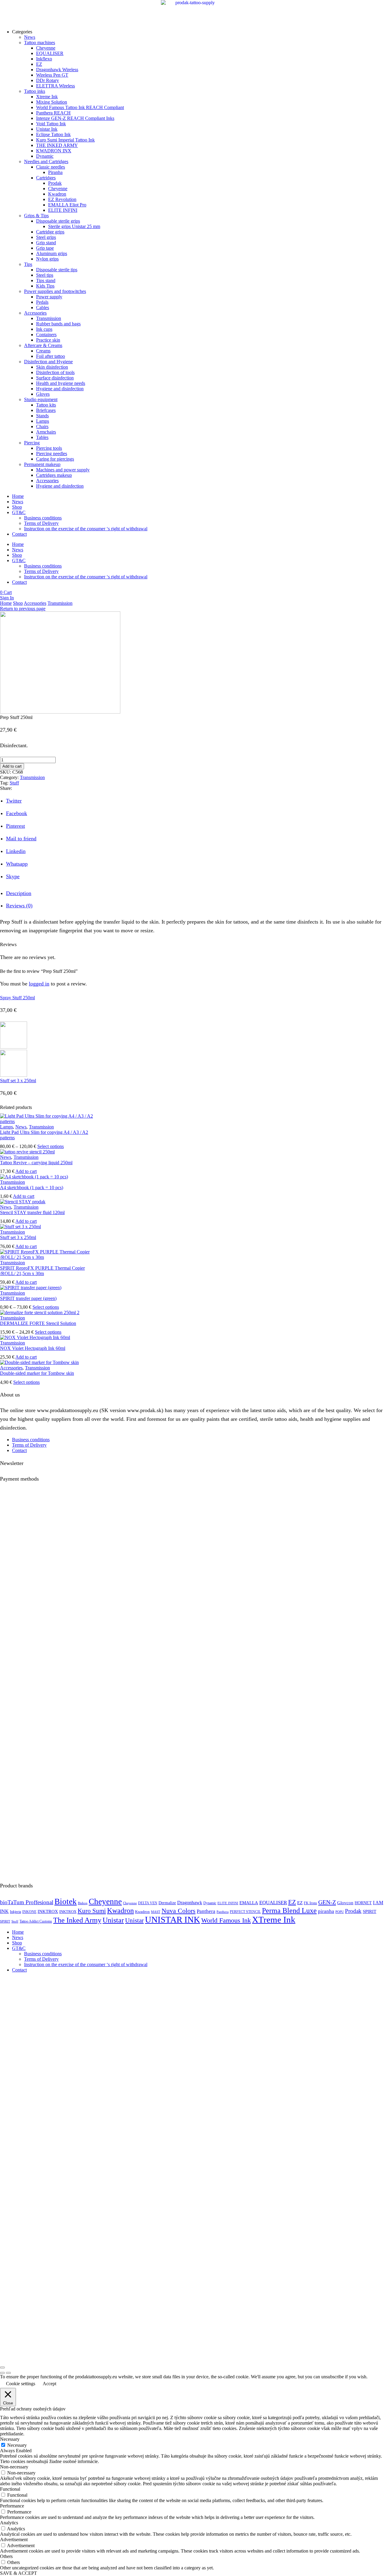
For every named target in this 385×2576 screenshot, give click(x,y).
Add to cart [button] (26, 1171)
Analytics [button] (9, 2523)
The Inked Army (77, 1920)
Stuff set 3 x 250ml (18, 1081)
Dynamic (210, 1903)
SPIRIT (370, 1911)
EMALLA (249, 1903)
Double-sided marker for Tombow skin (37, 1373)
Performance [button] (12, 2506)
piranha (326, 1911)
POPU (340, 1912)
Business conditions (43, 518)
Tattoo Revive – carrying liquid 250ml (36, 1163)
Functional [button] (10, 2489)
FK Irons (310, 1903)
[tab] (19, 893)
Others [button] (6, 2556)
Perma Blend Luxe (289, 1910)
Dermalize (167, 1903)
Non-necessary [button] (14, 2467)
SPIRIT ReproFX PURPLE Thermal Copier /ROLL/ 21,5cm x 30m (42, 1271)
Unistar (113, 1920)
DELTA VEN (148, 1903)
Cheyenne (105, 1902)
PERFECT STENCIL (245, 1912)
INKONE (29, 1912)
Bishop (83, 1903)
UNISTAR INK (172, 1920)
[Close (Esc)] (2, 2367)
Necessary (17, 2445)
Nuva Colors (179, 1911)
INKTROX (48, 1911)
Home (18, 496)
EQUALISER (273, 1903)
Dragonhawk (190, 1903)
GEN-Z (327, 1902)
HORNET (363, 1903)
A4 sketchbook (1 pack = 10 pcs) (32, 1188)
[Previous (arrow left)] (2, 2373)
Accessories (35, 603)
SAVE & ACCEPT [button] (18, 2573)
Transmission (60, 603)
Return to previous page (23, 609)
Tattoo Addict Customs (36, 1921)
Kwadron (120, 1911)
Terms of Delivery (41, 523)
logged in (39, 984)
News (18, 502)
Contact (19, 534)
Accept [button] (49, 2384)
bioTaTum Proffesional (27, 1902)
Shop (17, 507)
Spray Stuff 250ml (17, 998)
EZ (292, 1902)
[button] (6, 592)
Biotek (66, 1902)
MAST (156, 1912)
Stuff (14, 783)
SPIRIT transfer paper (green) (28, 1298)
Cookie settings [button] (21, 2384)
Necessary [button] (10, 2439)
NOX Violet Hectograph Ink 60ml (33, 1348)
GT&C (19, 512)
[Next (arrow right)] (8, 2373)
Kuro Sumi (92, 1911)
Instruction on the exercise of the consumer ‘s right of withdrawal (86, 529)
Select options (51, 1146)
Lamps (6, 1127)
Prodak (353, 1911)
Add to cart (12, 766)
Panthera (206, 1911)
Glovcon (345, 1903)
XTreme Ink (274, 1920)
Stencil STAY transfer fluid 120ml (32, 1212)
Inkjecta (15, 1912)
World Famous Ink (226, 1920)
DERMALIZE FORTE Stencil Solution (38, 1323)
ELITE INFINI (228, 1903)
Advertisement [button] (14, 2539)
